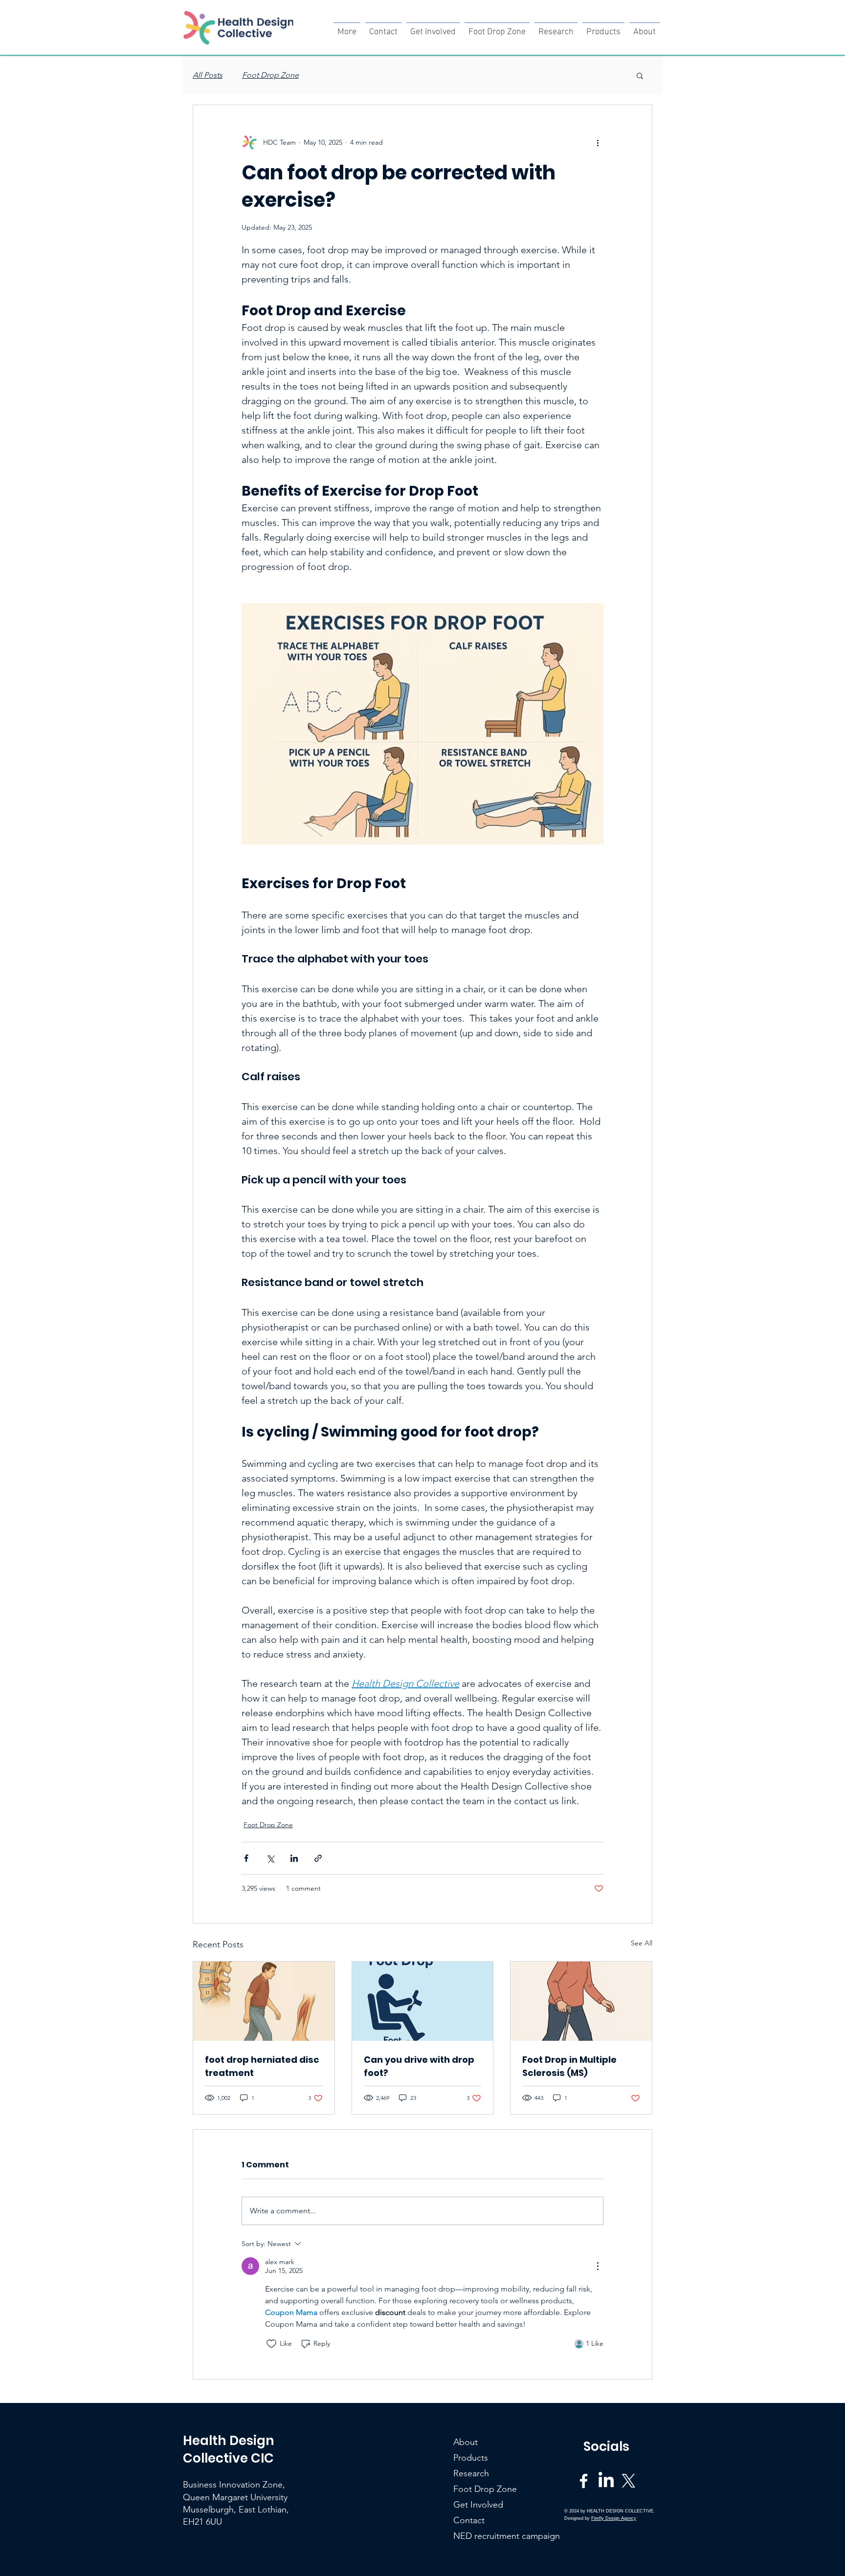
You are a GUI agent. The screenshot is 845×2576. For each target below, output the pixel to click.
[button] (640, 75)
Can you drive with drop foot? (419, 2066)
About (466, 2442)
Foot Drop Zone (270, 75)
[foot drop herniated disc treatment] (264, 2001)
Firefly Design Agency (614, 2518)
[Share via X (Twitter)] (270, 1858)
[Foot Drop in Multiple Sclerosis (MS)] (581, 2001)
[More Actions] (598, 2266)
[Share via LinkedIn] (294, 1858)
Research (471, 2473)
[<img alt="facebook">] (584, 2481)
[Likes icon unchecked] (271, 2344)
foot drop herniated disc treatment (262, 2066)
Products (471, 2458)
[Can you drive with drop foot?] (423, 2001)
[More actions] (598, 142)
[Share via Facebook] (246, 1858)
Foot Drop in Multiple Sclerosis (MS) (569, 2066)
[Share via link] (318, 1858)
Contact (469, 2520)
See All (642, 1943)
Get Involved (478, 2505)
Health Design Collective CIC (229, 2449)
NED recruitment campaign (480, 2536)
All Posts (208, 75)
